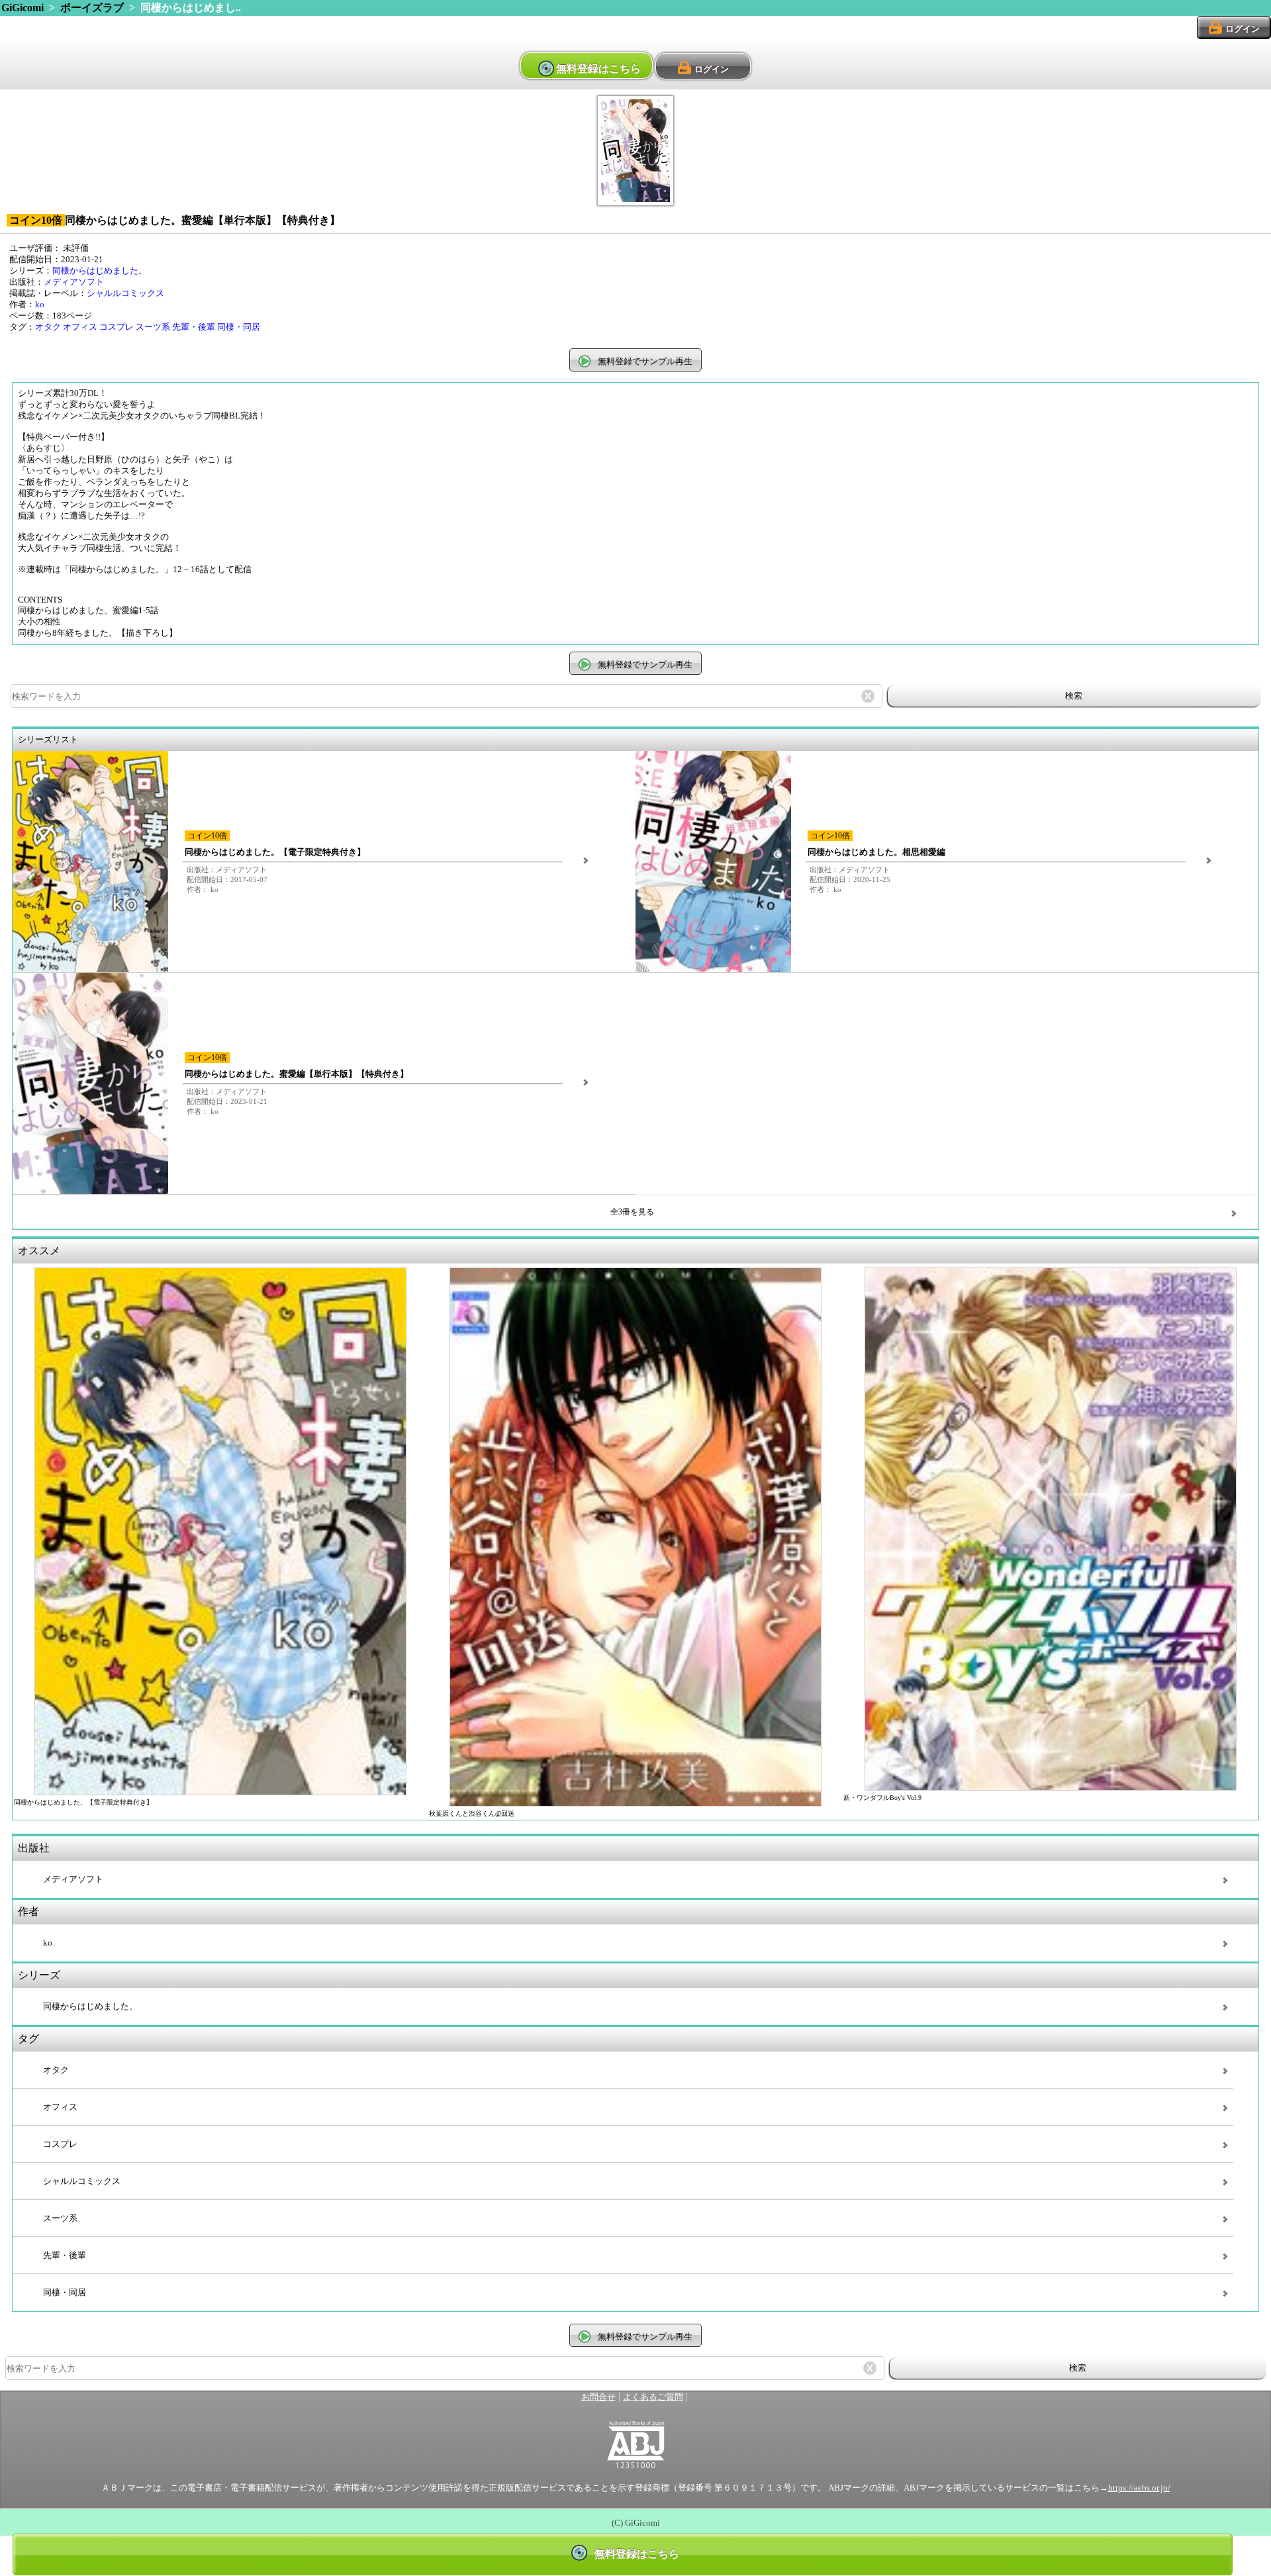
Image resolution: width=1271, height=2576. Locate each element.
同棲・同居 (239, 327)
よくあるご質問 (653, 2397)
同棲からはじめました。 (100, 271)
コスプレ (117, 327)
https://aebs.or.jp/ (1139, 2488)
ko (40, 305)
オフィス (80, 327)
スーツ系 (153, 327)
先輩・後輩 (194, 327)
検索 (1074, 696)
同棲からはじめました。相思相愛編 (876, 852)
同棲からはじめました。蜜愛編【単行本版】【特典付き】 (297, 1074)
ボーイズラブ (92, 8)
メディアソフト (74, 282)
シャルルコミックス (125, 293)
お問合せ (598, 2397)
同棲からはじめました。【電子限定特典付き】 (275, 852)
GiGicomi (23, 8)
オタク (48, 327)
